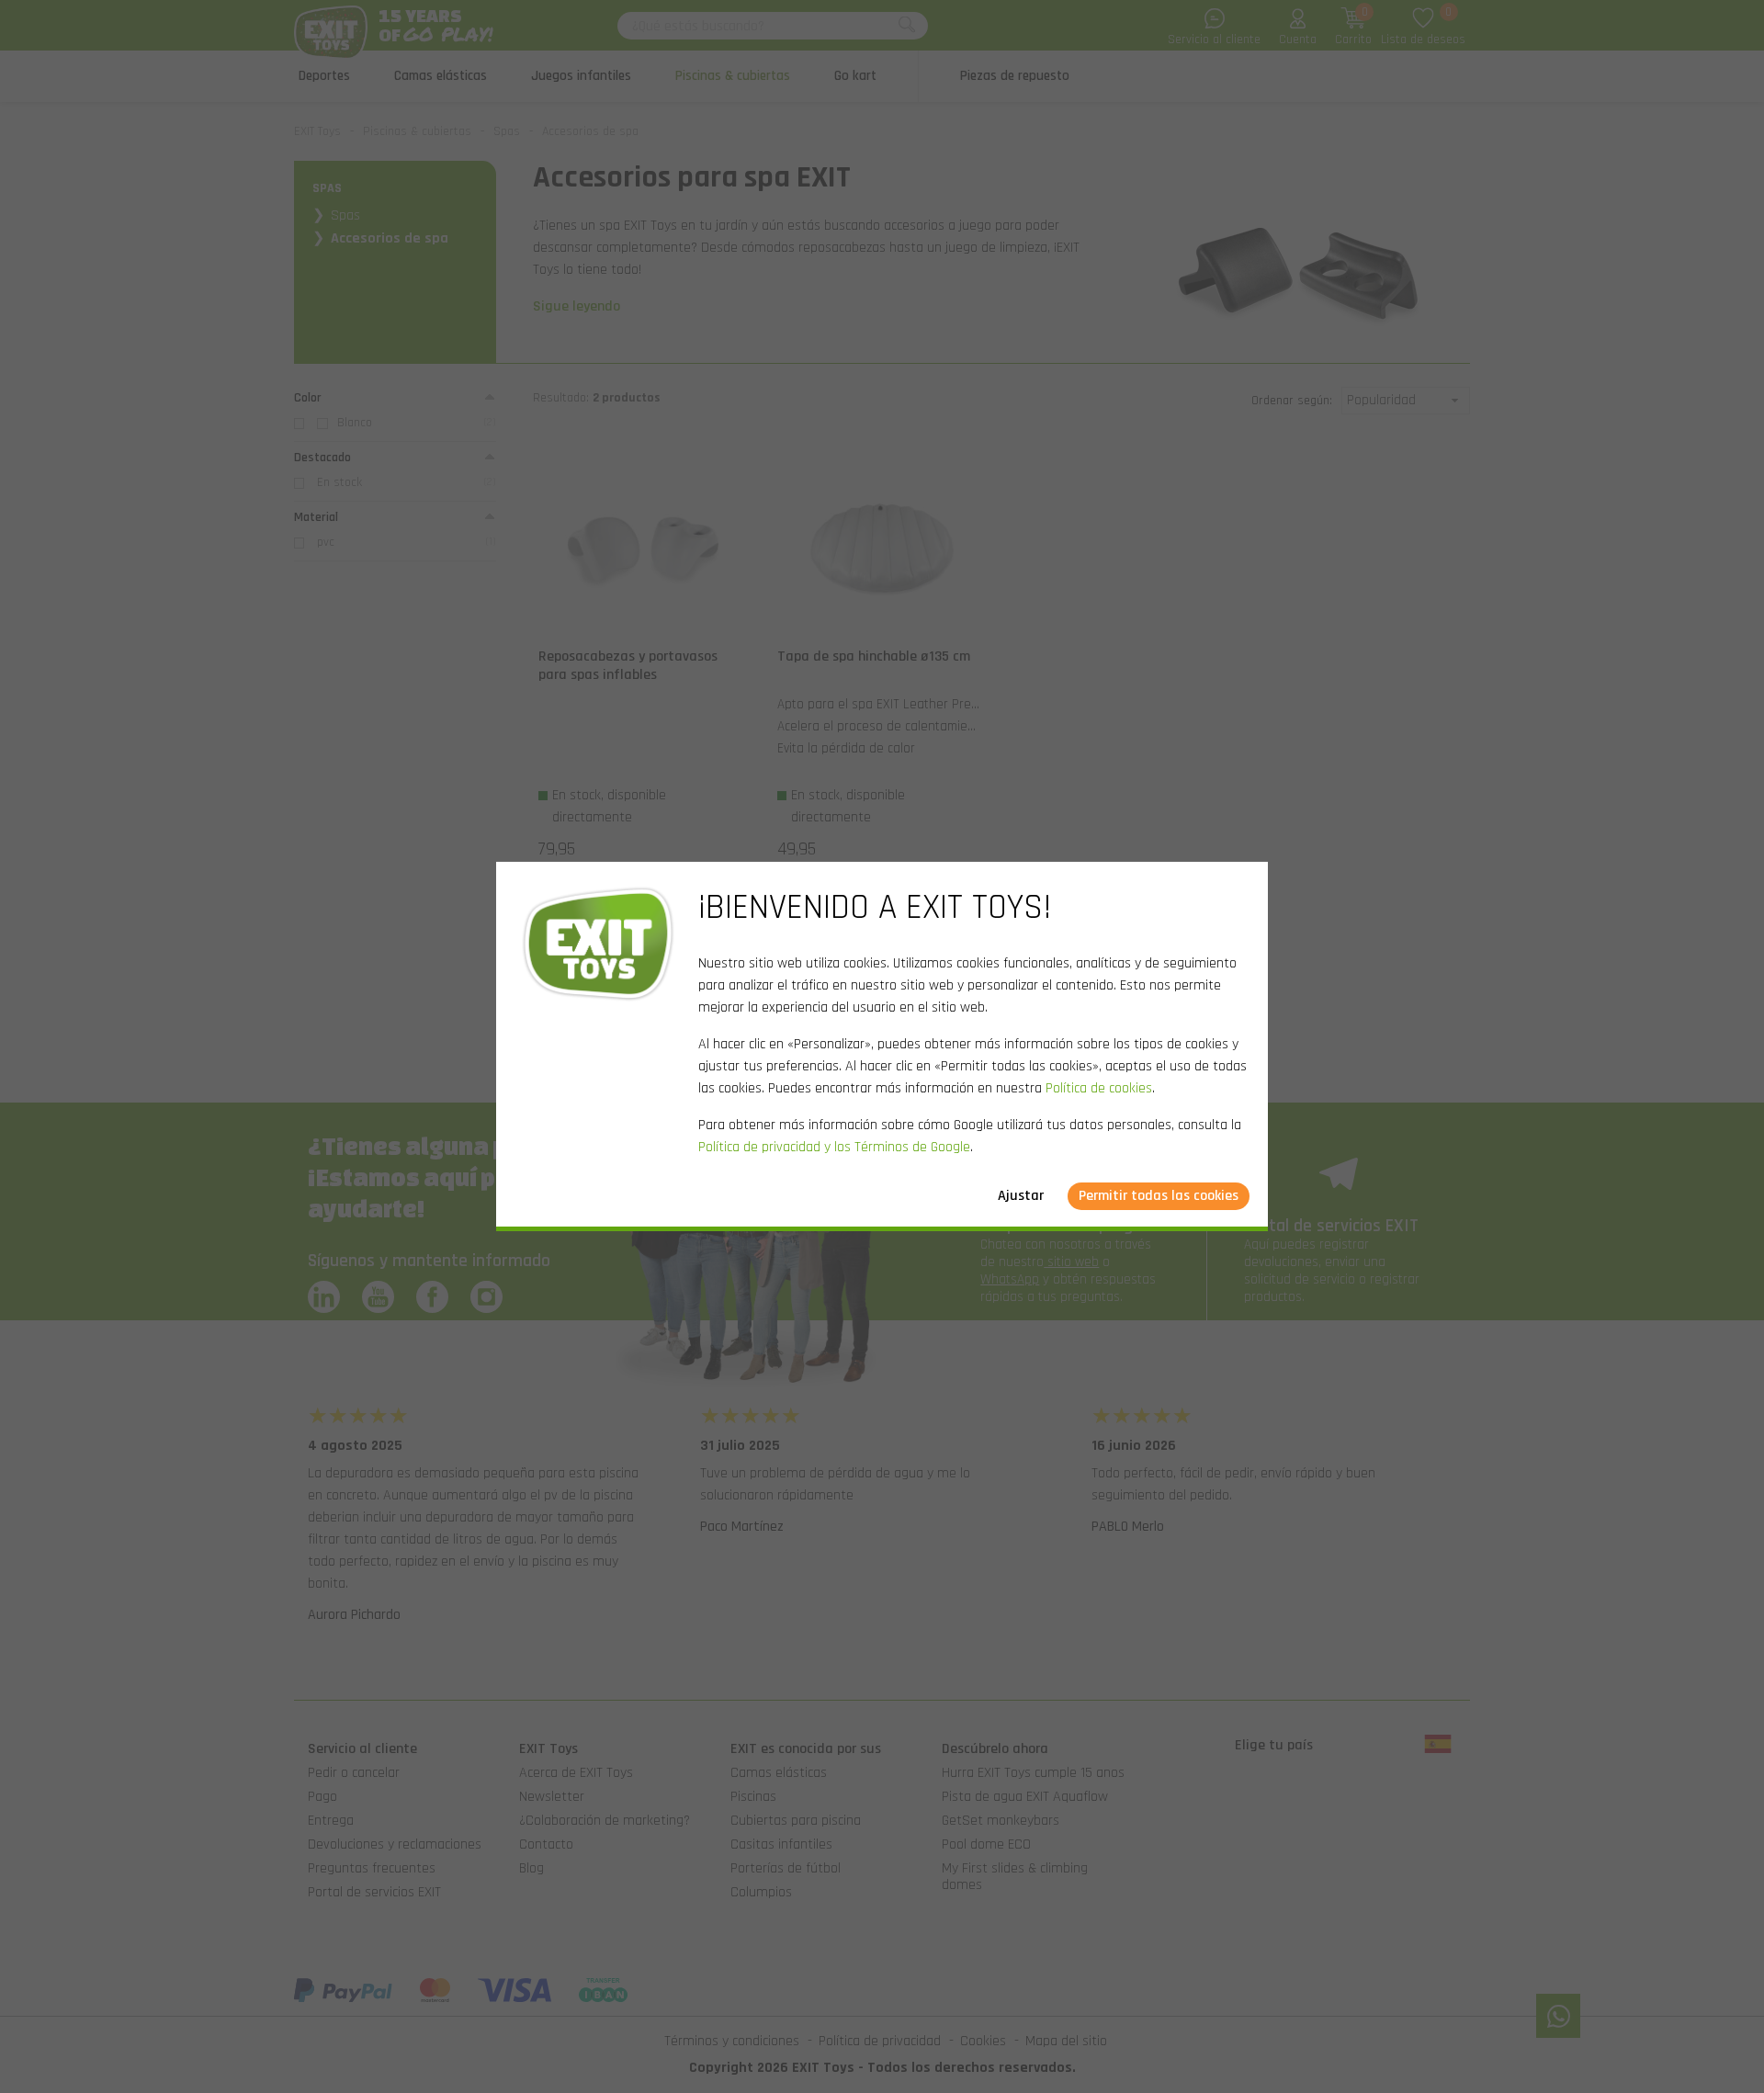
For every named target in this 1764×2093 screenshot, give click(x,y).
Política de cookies (1099, 1088)
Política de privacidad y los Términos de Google (834, 1147)
